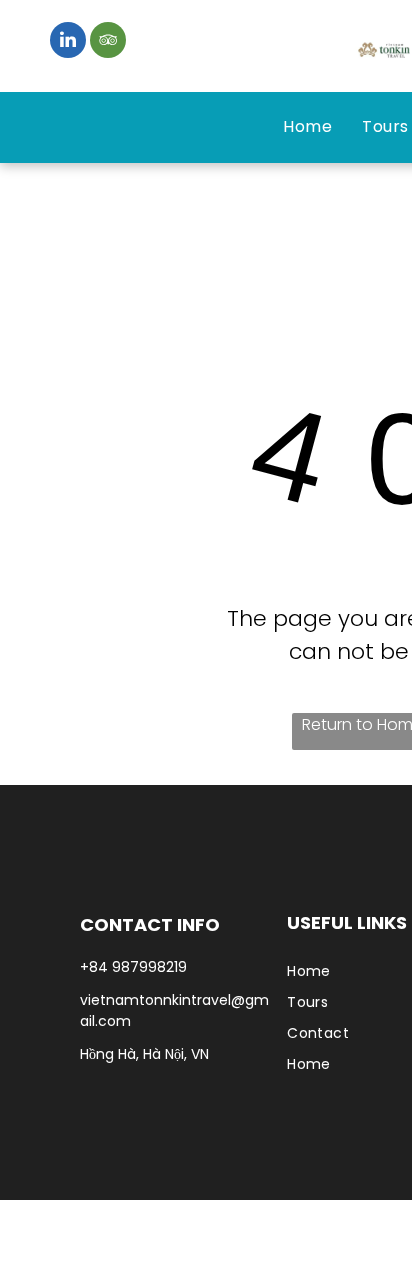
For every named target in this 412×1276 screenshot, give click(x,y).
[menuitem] (307, 127)
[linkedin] (68, 42)
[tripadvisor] (108, 42)
